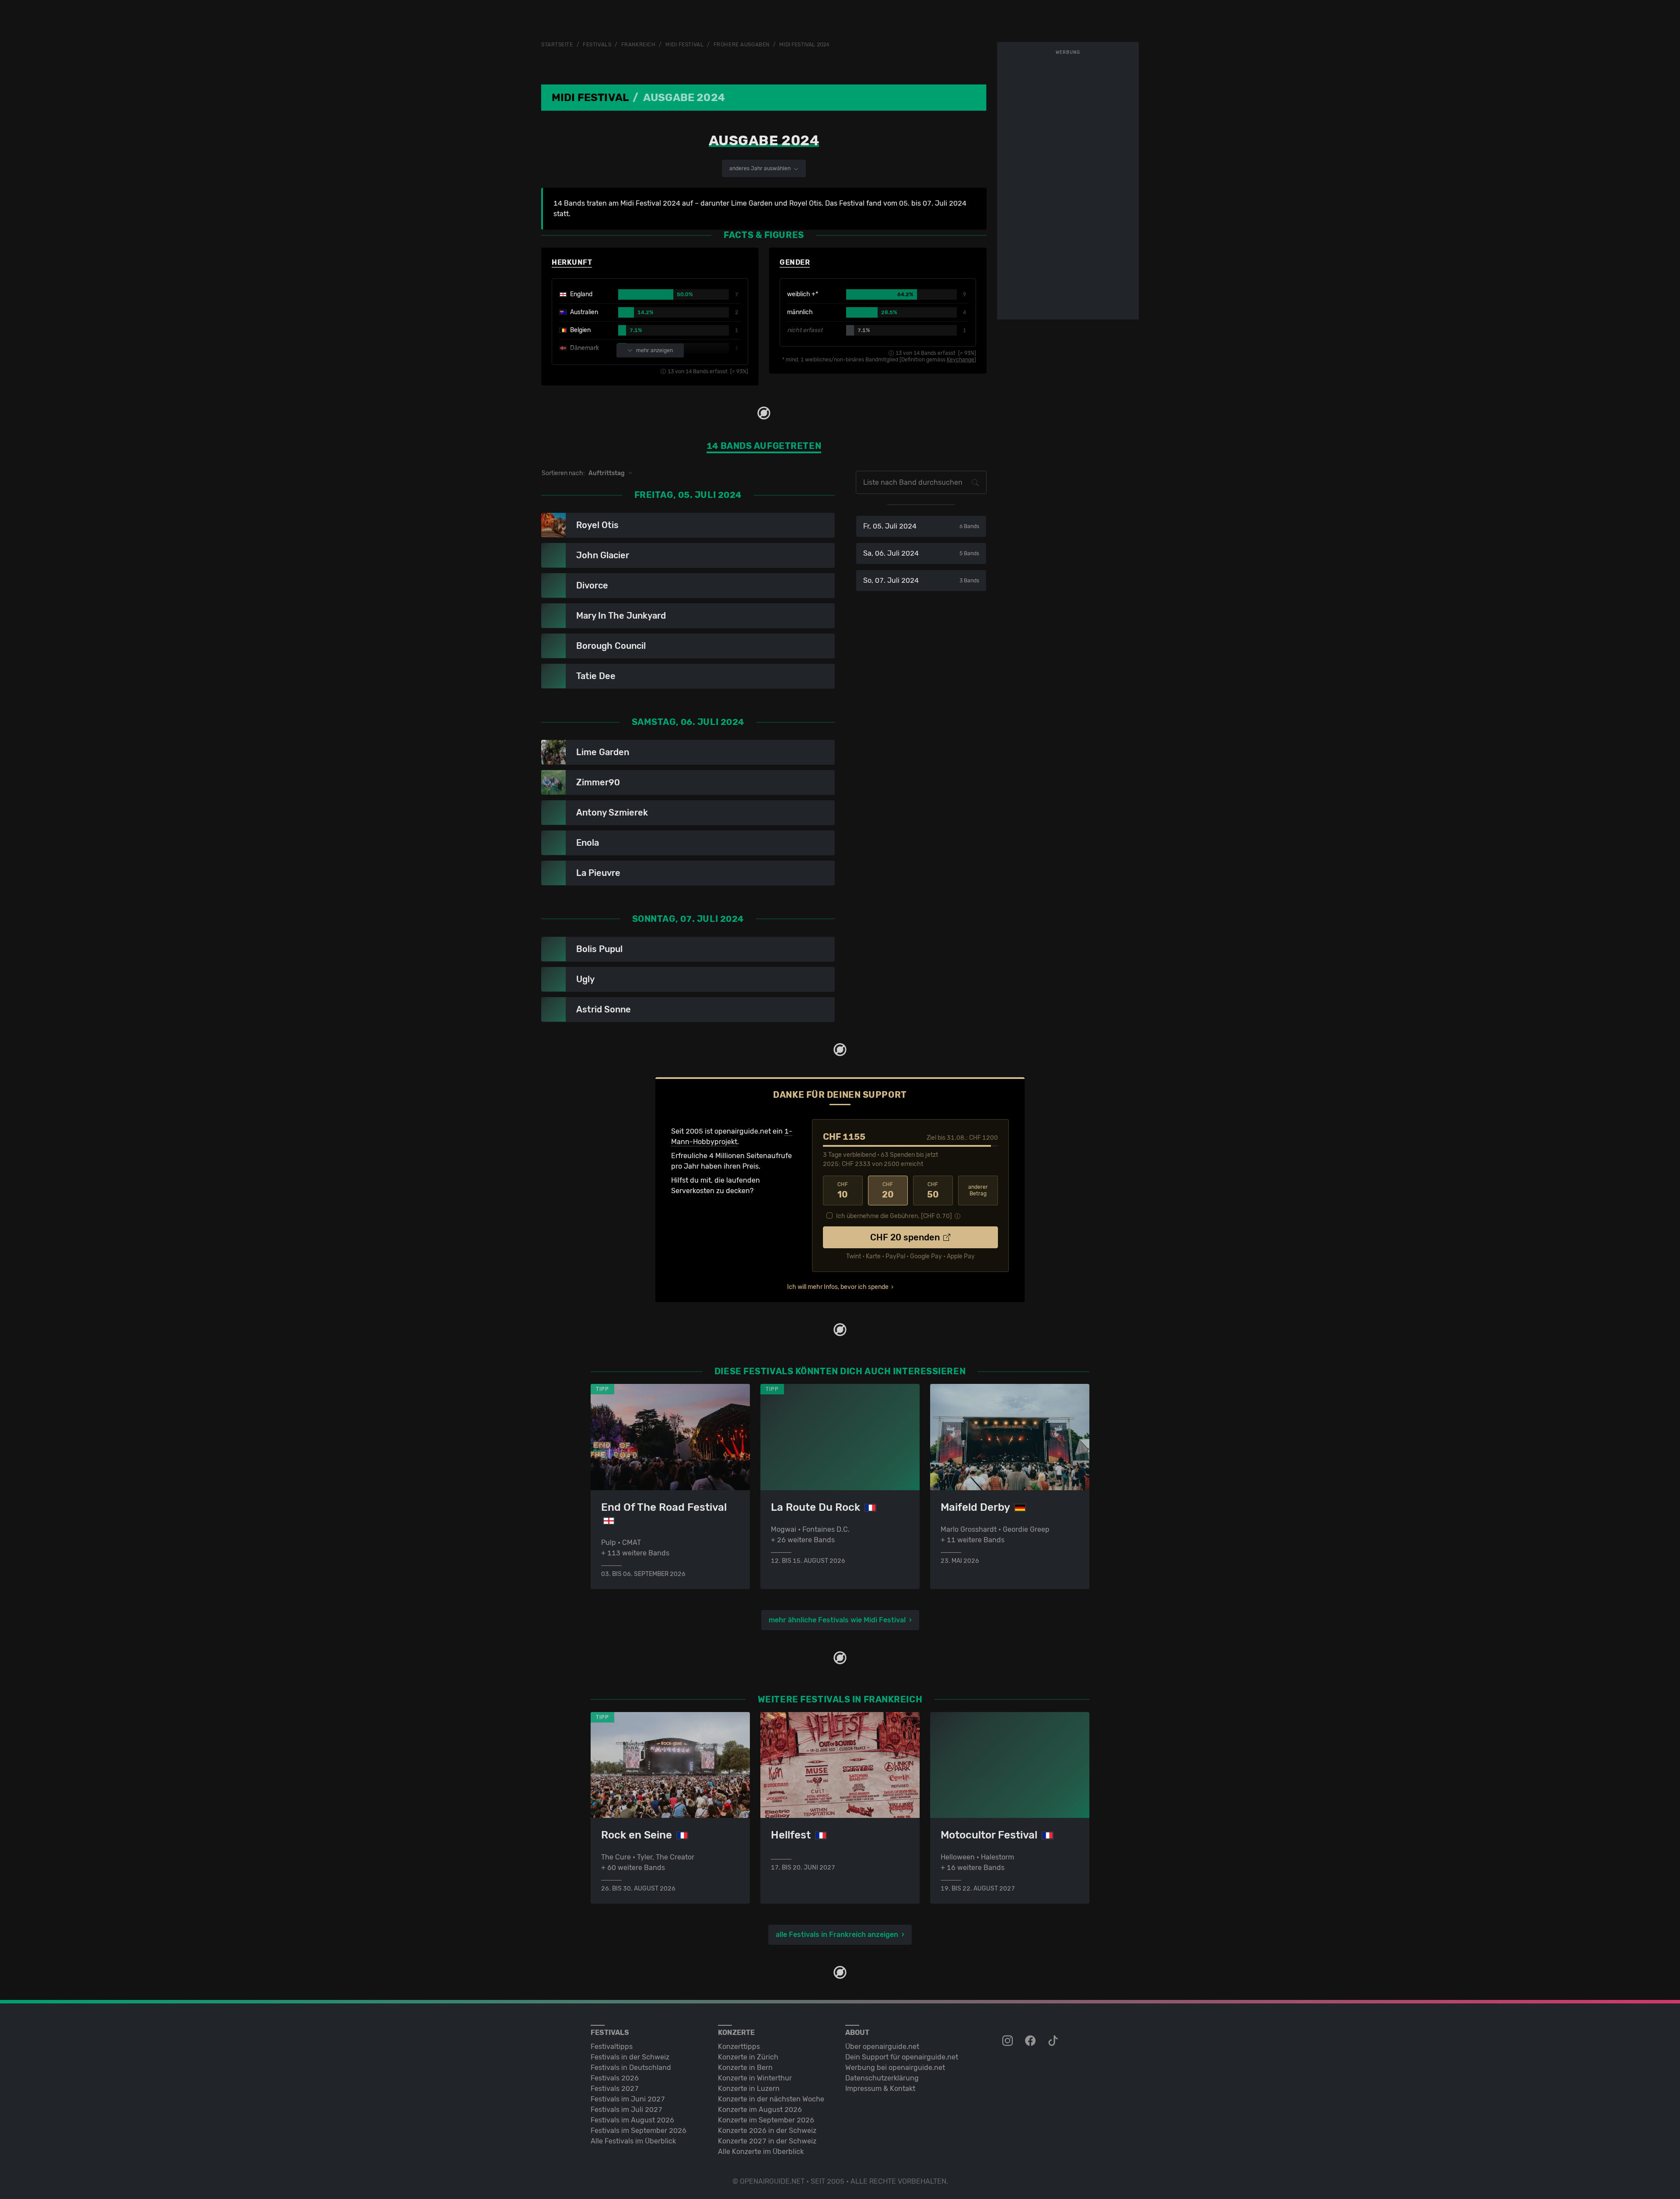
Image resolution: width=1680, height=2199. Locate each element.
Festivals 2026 (615, 2078)
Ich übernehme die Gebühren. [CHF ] (894, 1216)
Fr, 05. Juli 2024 (921, 526)
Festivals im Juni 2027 (628, 2099)
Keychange (961, 360)
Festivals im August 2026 (632, 2120)
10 (843, 1191)
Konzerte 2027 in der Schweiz (767, 2141)
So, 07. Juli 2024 (921, 580)
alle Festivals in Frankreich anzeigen (837, 1935)
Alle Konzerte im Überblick (761, 2152)
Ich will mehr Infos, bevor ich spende (838, 1287)
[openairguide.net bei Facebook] (1031, 2041)
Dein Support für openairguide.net (902, 2057)
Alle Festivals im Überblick (633, 2141)
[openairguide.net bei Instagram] (1008, 2041)
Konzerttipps (739, 2047)
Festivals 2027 (615, 2089)
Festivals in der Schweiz (630, 2057)
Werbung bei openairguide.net (895, 2068)
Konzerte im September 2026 (766, 2120)
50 (933, 1191)
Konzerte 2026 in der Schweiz (767, 2131)
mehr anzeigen (654, 350)
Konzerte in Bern (745, 2068)
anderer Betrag (978, 1190)
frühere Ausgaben (742, 45)
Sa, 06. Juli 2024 (921, 553)
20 (888, 1191)
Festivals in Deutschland (631, 2068)
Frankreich (639, 45)
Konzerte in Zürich (748, 2057)
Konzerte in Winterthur (755, 2078)
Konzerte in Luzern (749, 2089)
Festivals (597, 45)
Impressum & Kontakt (880, 2089)
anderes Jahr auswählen (761, 168)
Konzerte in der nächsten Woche (771, 2099)
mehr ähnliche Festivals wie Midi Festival (837, 1620)
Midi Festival (684, 45)
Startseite (557, 45)
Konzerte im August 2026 (760, 2110)
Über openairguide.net (882, 2047)
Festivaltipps (612, 2047)
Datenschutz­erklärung (882, 2078)
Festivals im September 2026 (639, 2131)
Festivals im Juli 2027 (626, 2110)
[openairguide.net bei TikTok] (1054, 2041)
